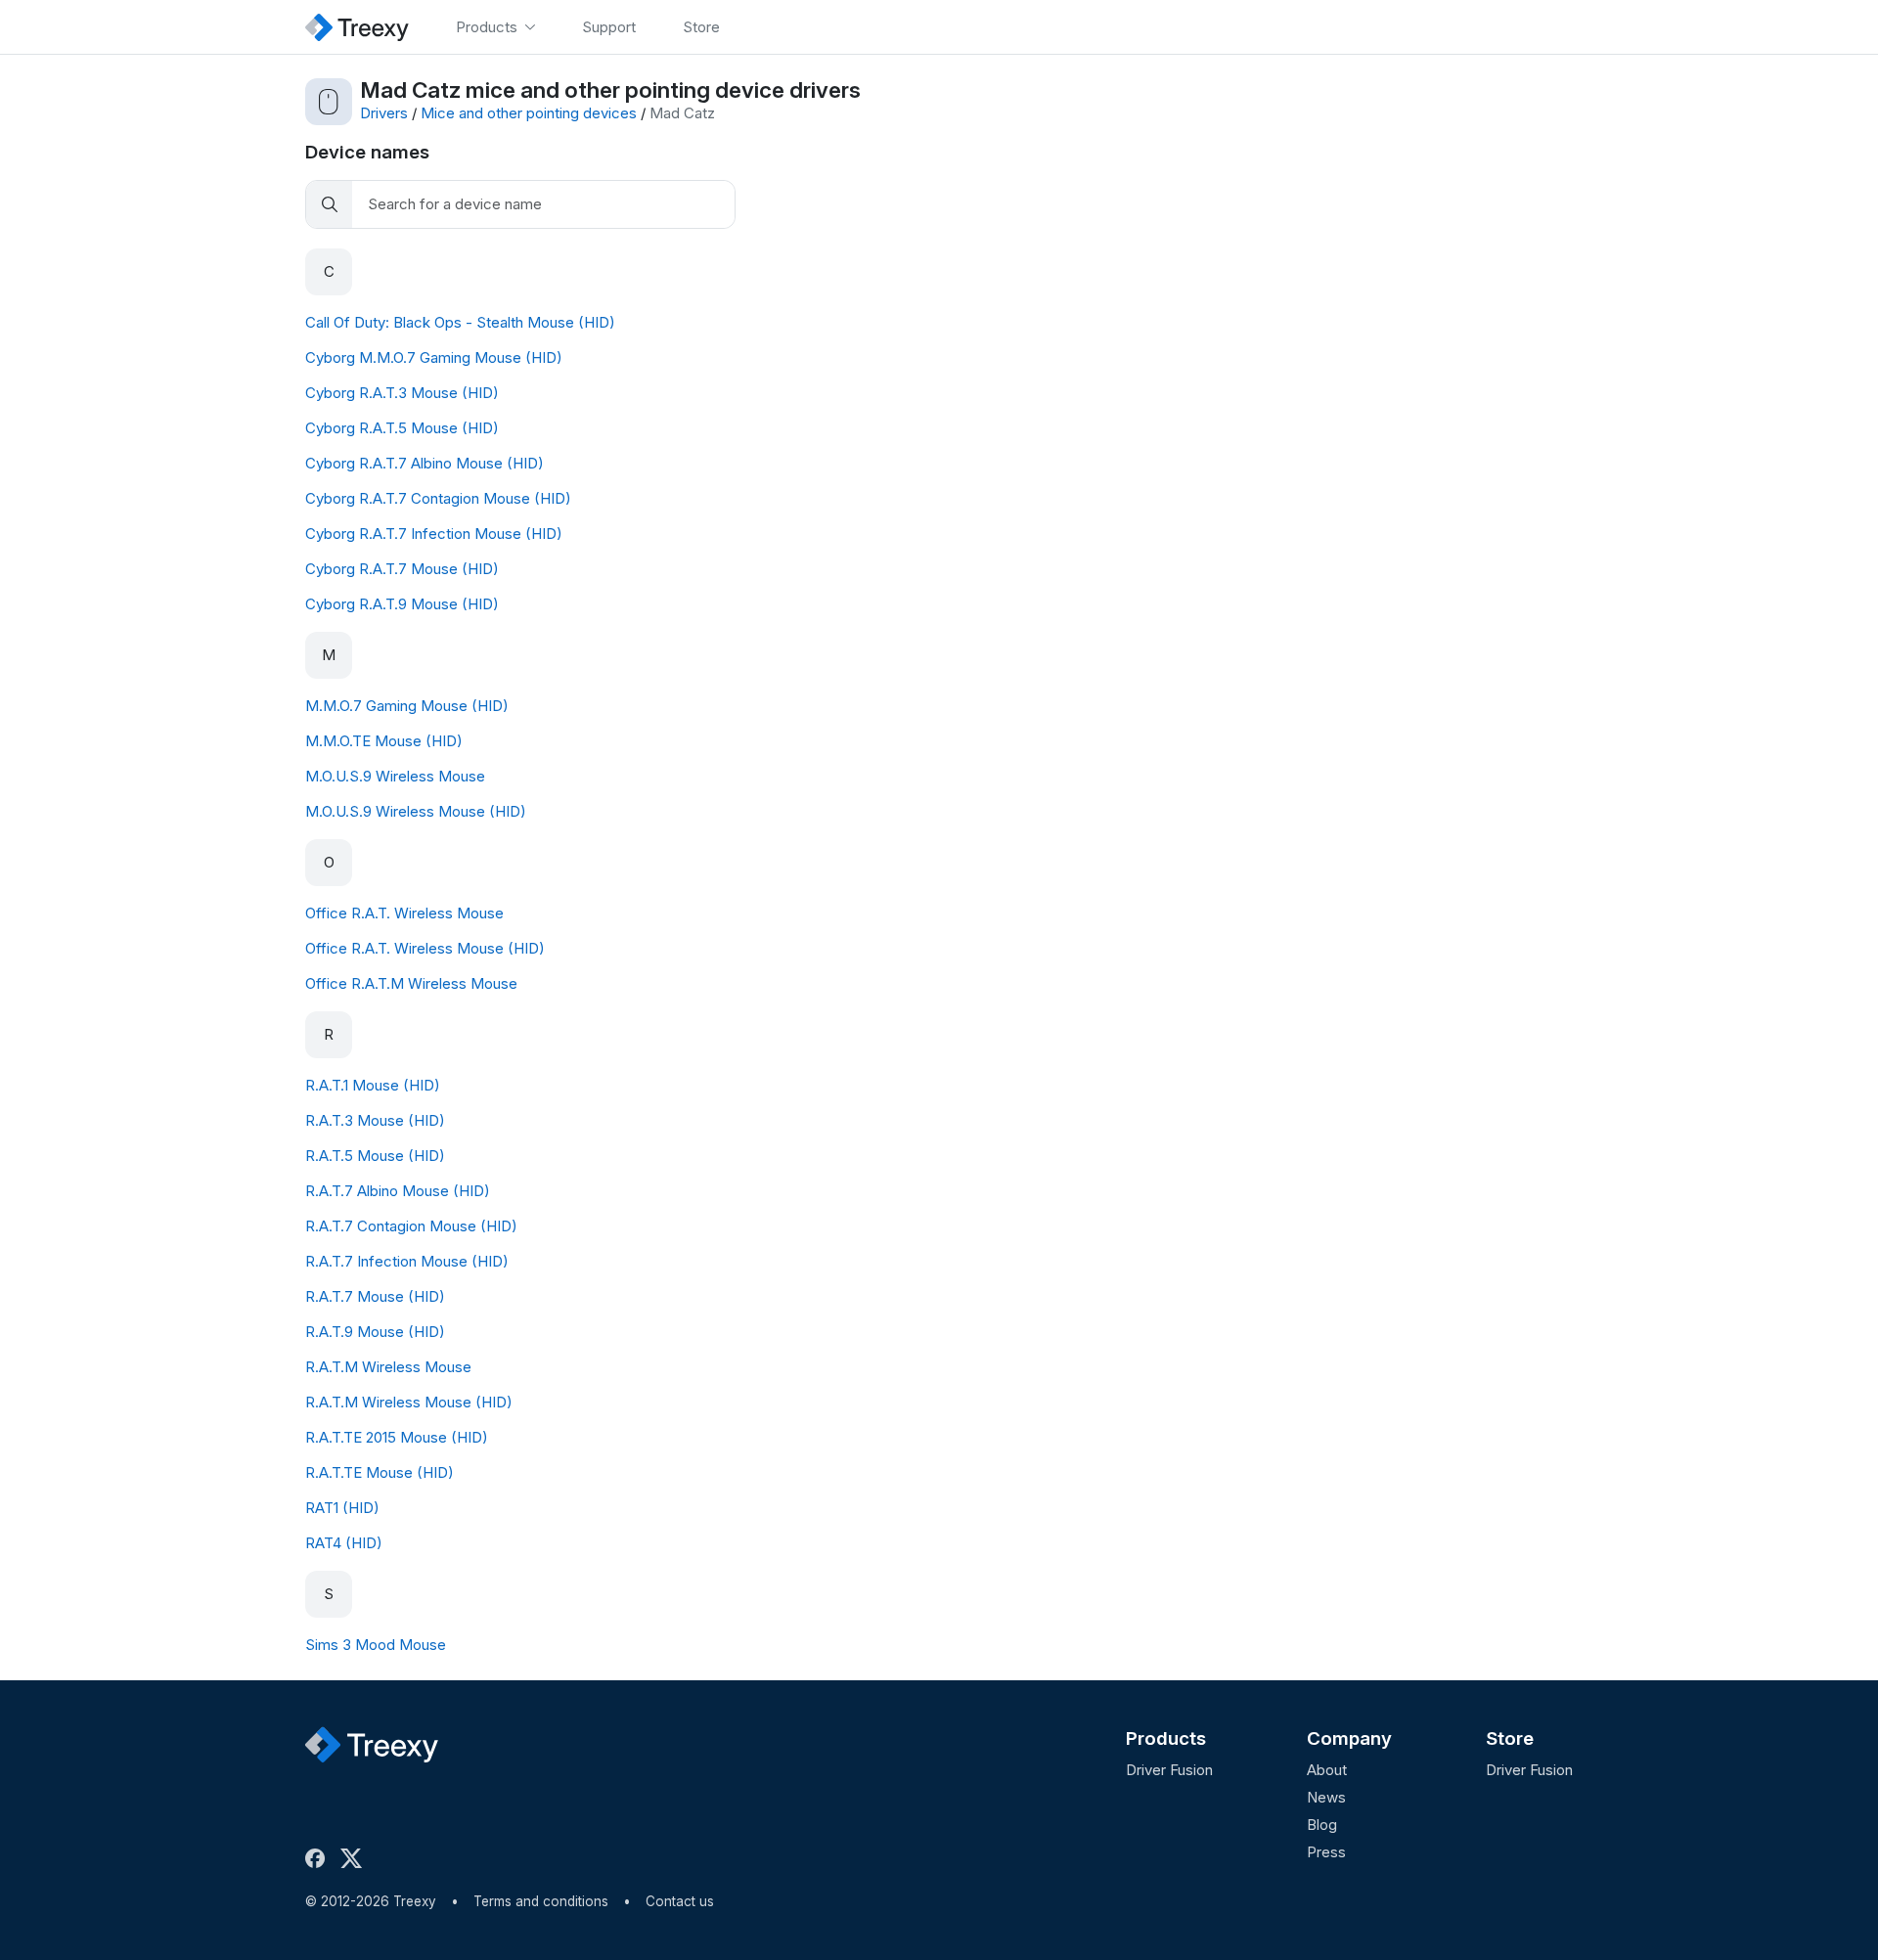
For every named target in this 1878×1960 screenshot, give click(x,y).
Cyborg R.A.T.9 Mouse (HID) (402, 604)
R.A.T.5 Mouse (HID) (375, 1156)
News (1326, 1797)
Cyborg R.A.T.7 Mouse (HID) (402, 569)
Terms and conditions (541, 1901)
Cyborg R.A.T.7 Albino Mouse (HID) (425, 463)
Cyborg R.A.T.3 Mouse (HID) (402, 393)
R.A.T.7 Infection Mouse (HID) (407, 1261)
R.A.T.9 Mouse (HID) (375, 1332)
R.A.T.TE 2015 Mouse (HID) (397, 1437)
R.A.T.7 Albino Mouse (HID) (398, 1191)
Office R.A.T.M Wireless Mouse (411, 983)
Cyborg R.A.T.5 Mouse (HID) (402, 428)
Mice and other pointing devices (529, 113)
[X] (355, 1858)
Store (1510, 1738)
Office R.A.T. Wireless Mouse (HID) (425, 948)
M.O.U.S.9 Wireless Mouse (395, 776)
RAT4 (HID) (344, 1543)
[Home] (357, 27)
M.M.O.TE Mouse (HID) (384, 741)
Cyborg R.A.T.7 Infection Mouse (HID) (434, 534)
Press (1326, 1852)
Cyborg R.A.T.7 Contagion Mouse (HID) (438, 498)
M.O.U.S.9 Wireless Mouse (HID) (416, 811)
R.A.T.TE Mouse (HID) (380, 1472)
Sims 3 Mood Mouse (376, 1645)
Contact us (680, 1901)
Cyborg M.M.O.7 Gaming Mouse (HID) (434, 357)
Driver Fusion (1169, 1770)
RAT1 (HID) (342, 1508)
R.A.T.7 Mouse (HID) (375, 1296)
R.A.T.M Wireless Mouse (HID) (409, 1402)
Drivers (384, 113)
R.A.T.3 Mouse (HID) (375, 1120)
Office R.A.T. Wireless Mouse (404, 913)
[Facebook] (319, 1858)
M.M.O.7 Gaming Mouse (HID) (407, 706)
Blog (1322, 1825)
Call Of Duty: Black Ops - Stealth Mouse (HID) (460, 322)
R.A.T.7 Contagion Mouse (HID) (411, 1226)
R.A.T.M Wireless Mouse (388, 1367)
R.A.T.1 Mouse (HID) (373, 1085)
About (1327, 1770)
